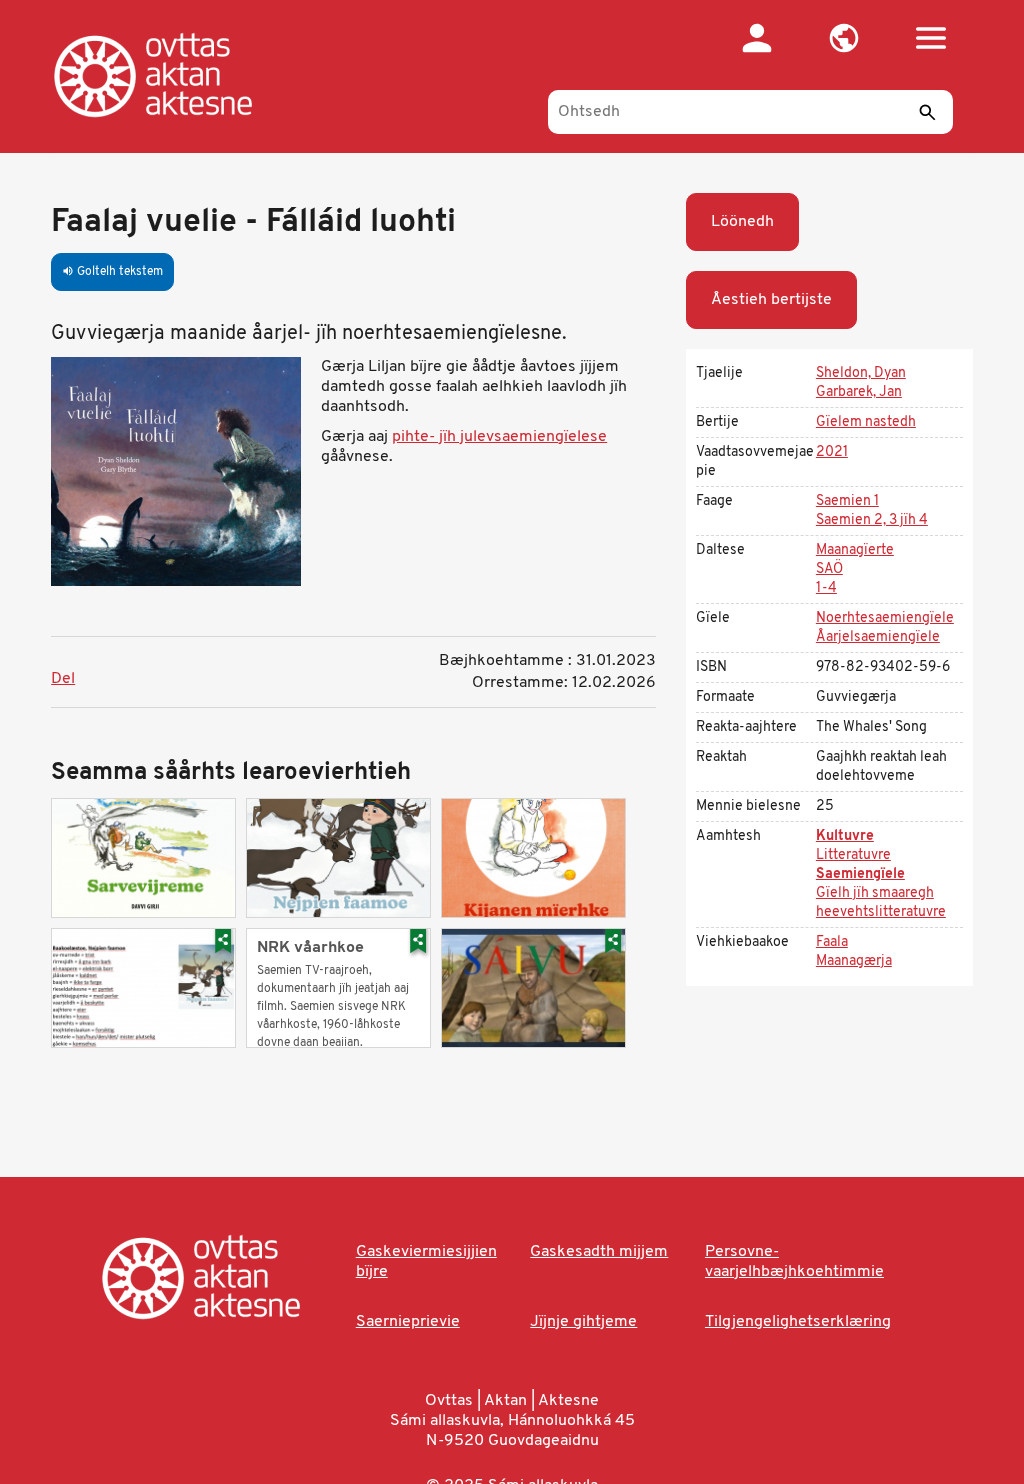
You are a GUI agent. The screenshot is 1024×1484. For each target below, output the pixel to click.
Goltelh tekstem (112, 272)
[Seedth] (928, 112)
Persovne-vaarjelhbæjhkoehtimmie (794, 1262)
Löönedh (742, 222)
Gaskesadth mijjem (599, 1252)
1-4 (826, 588)
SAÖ (829, 569)
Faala (832, 942)
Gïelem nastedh (866, 422)
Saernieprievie (408, 1322)
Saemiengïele (860, 874)
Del (63, 679)
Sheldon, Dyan (861, 373)
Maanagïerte (855, 550)
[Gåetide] (173, 75)
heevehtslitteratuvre (881, 912)
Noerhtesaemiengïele (885, 618)
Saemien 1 (847, 501)
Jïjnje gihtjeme (583, 1322)
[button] (844, 38)
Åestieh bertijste (771, 300)
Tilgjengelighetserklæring (798, 1322)
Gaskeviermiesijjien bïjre (426, 1262)
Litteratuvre (853, 855)
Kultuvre (845, 836)
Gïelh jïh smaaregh (875, 893)
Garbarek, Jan (859, 392)
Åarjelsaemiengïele (878, 637)
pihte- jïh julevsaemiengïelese (499, 437)
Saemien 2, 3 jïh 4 (872, 520)
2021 (832, 452)
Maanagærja (854, 961)
